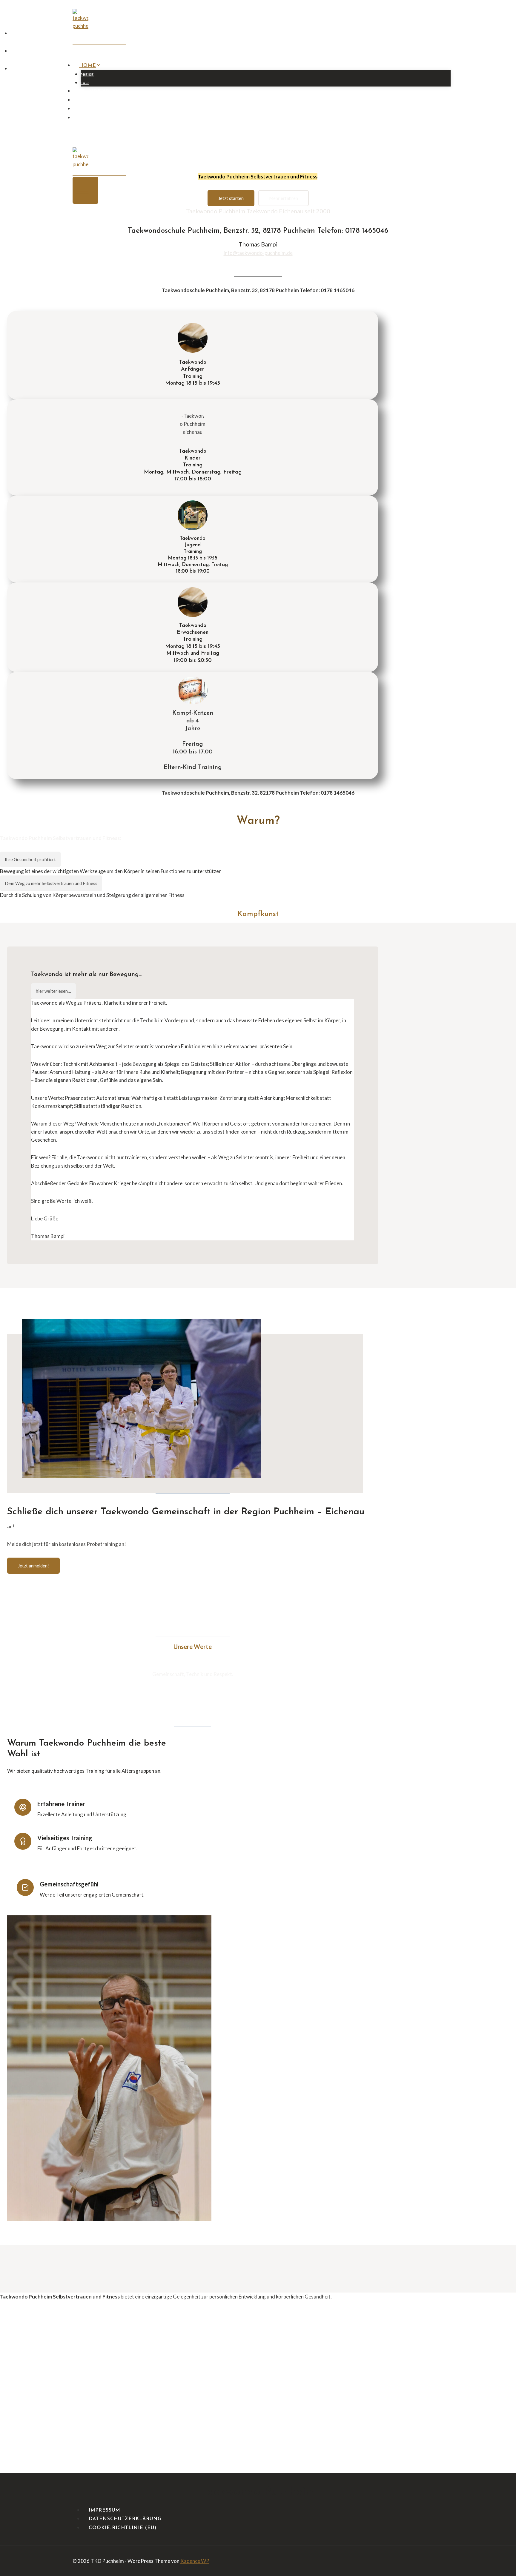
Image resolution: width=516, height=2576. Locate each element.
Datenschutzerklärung (125, 2519)
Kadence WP (195, 2561)
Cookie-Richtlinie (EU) (123, 2528)
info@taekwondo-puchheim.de (258, 253)
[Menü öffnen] (85, 190)
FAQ (85, 83)
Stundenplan (100, 91)
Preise (87, 75)
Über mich (94, 118)
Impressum (104, 2510)
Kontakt (92, 100)
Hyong (89, 109)
